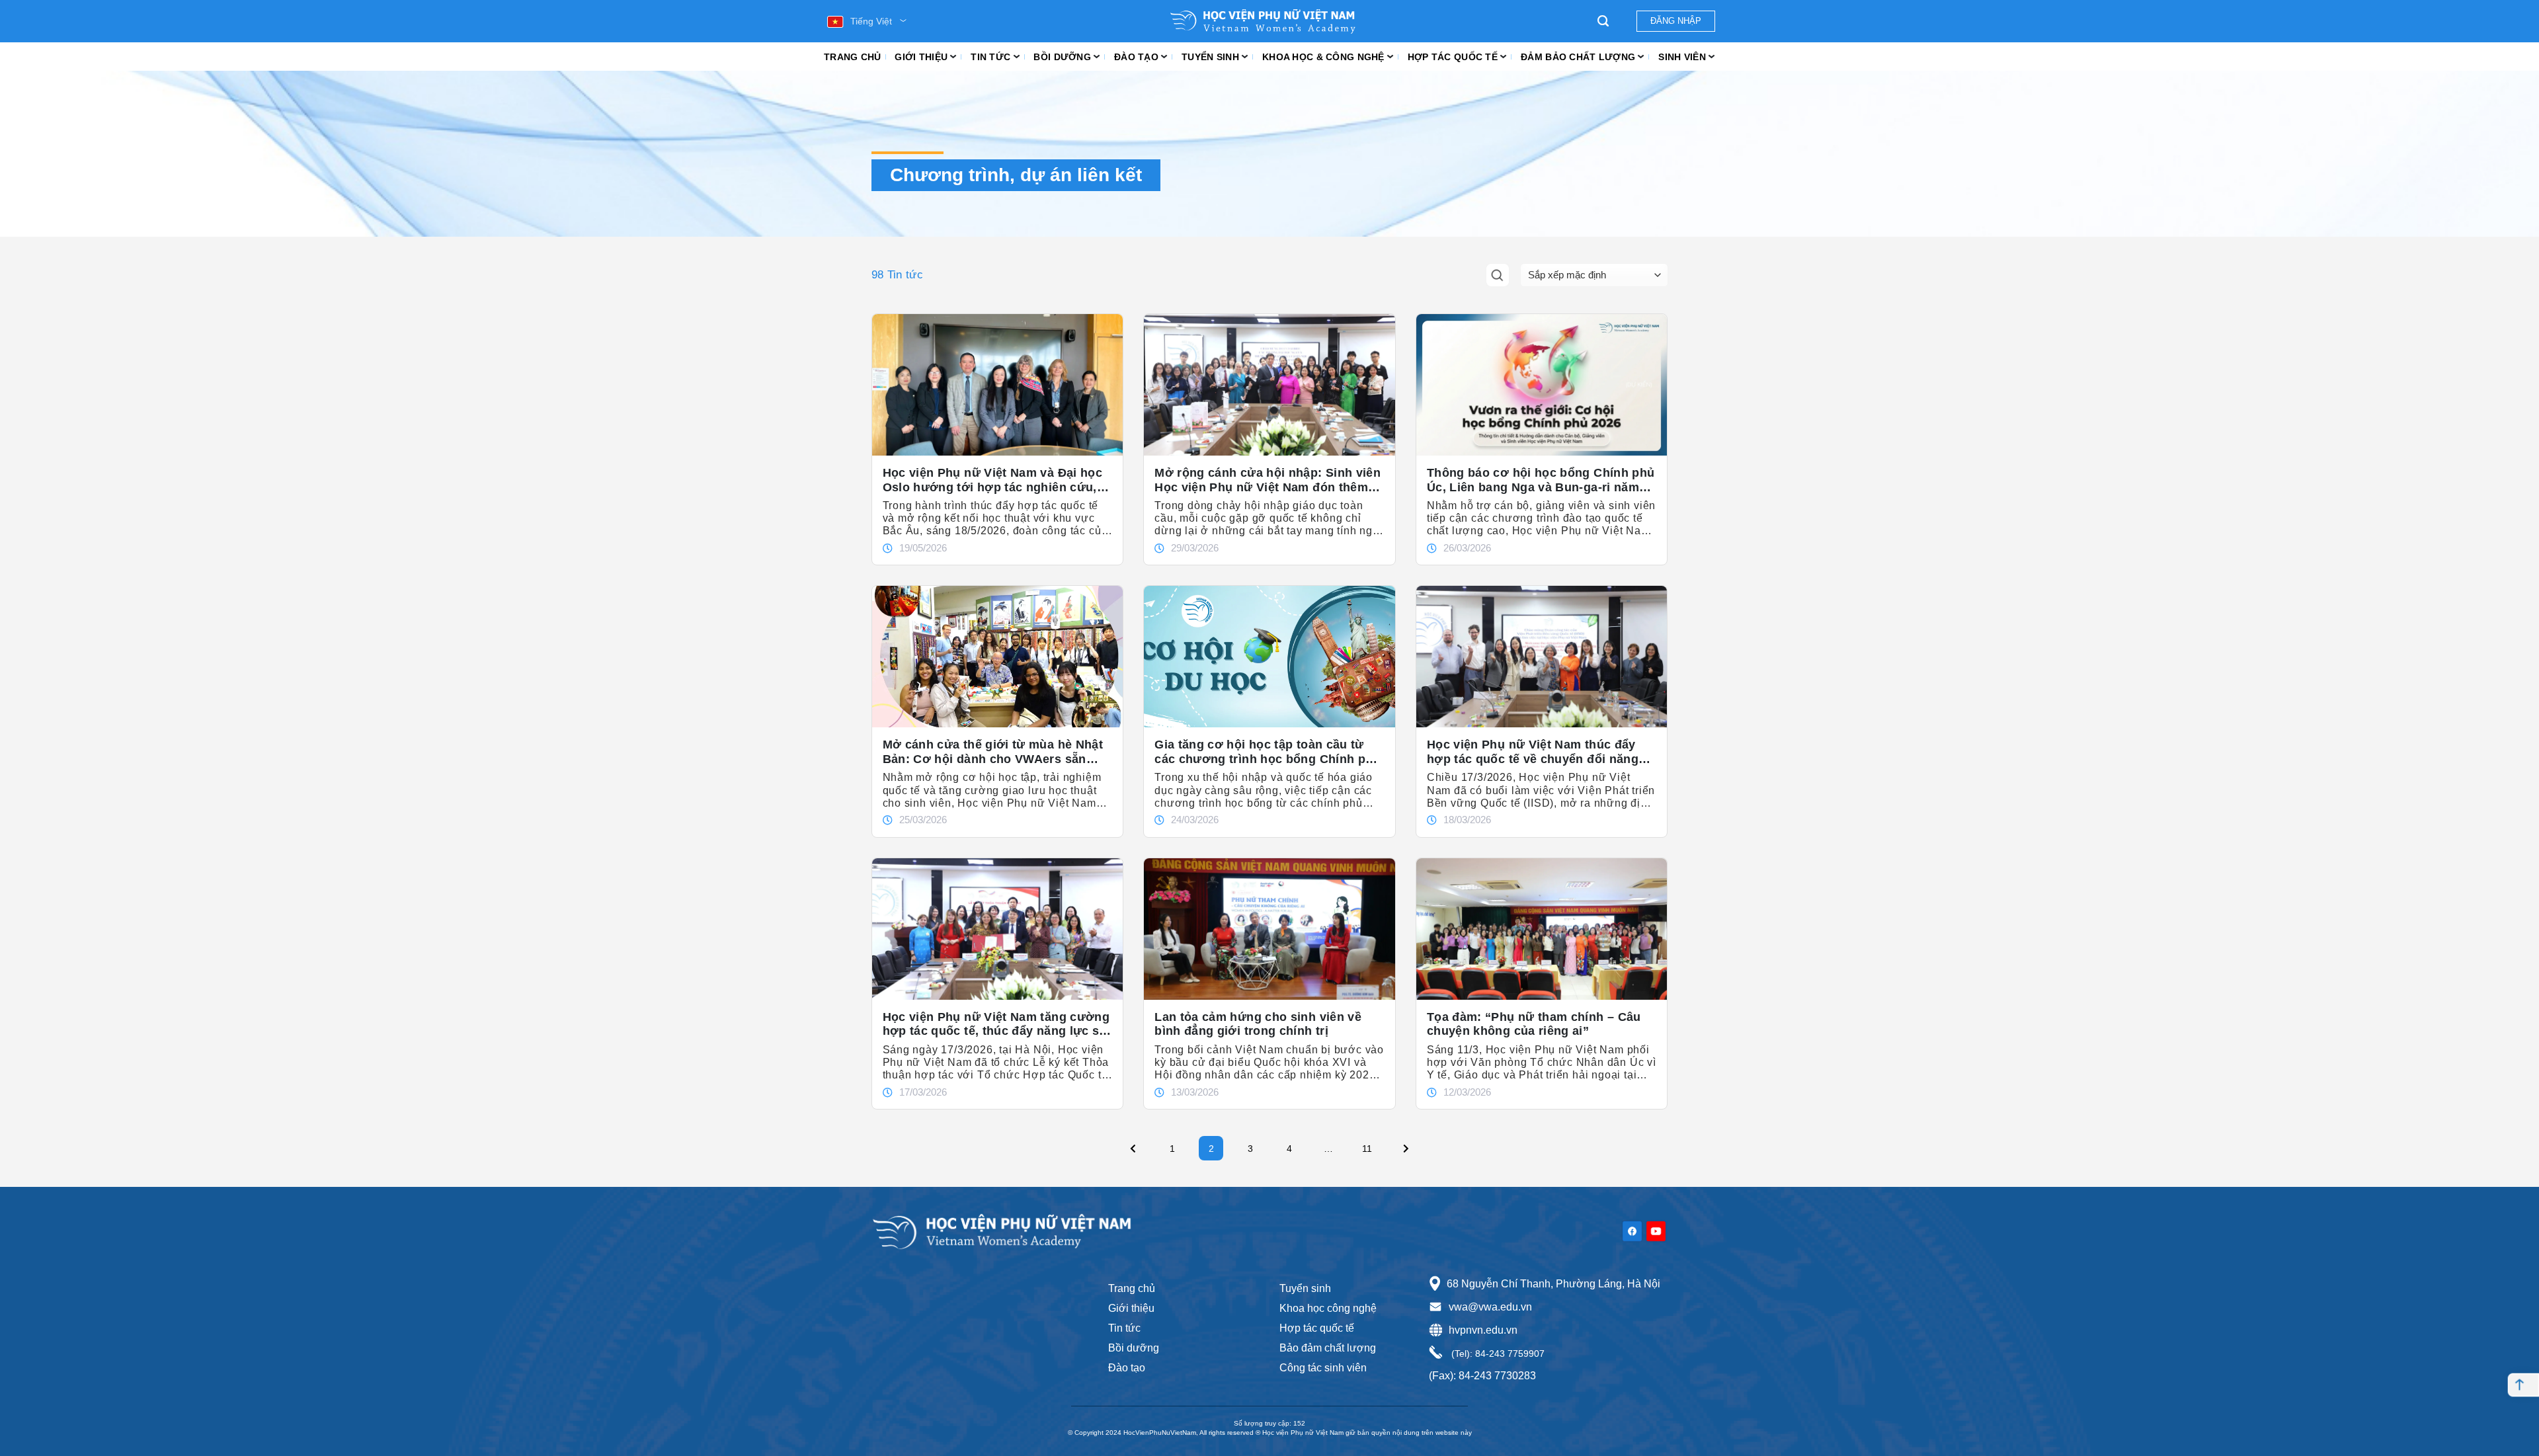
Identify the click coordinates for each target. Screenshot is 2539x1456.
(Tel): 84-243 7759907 (1497, 1354)
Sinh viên (1682, 57)
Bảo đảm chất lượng (1328, 1348)
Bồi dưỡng (1062, 57)
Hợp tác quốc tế (1453, 57)
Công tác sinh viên (1323, 1368)
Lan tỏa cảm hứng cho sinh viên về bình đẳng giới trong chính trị (1258, 1024)
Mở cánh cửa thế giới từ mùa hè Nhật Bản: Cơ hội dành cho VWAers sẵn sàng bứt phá (993, 752)
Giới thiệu (921, 57)
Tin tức (990, 57)
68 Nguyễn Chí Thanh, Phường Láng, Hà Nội (1553, 1284)
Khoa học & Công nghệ (1323, 57)
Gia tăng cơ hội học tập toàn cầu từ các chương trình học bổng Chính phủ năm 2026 (1268, 752)
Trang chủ (853, 57)
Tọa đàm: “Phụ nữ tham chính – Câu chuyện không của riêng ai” (1534, 1024)
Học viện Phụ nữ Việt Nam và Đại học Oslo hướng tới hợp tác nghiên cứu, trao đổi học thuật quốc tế (993, 480)
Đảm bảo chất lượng (1578, 57)
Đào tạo (1136, 57)
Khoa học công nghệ (1328, 1308)
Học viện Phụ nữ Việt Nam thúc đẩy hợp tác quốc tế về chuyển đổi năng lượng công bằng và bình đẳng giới (1533, 752)
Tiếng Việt (871, 21)
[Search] (1603, 21)
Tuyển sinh (1210, 57)
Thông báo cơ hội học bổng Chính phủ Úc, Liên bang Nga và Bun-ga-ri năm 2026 (1541, 480)
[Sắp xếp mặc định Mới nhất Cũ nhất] (1594, 275)
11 (1371, 1145)
